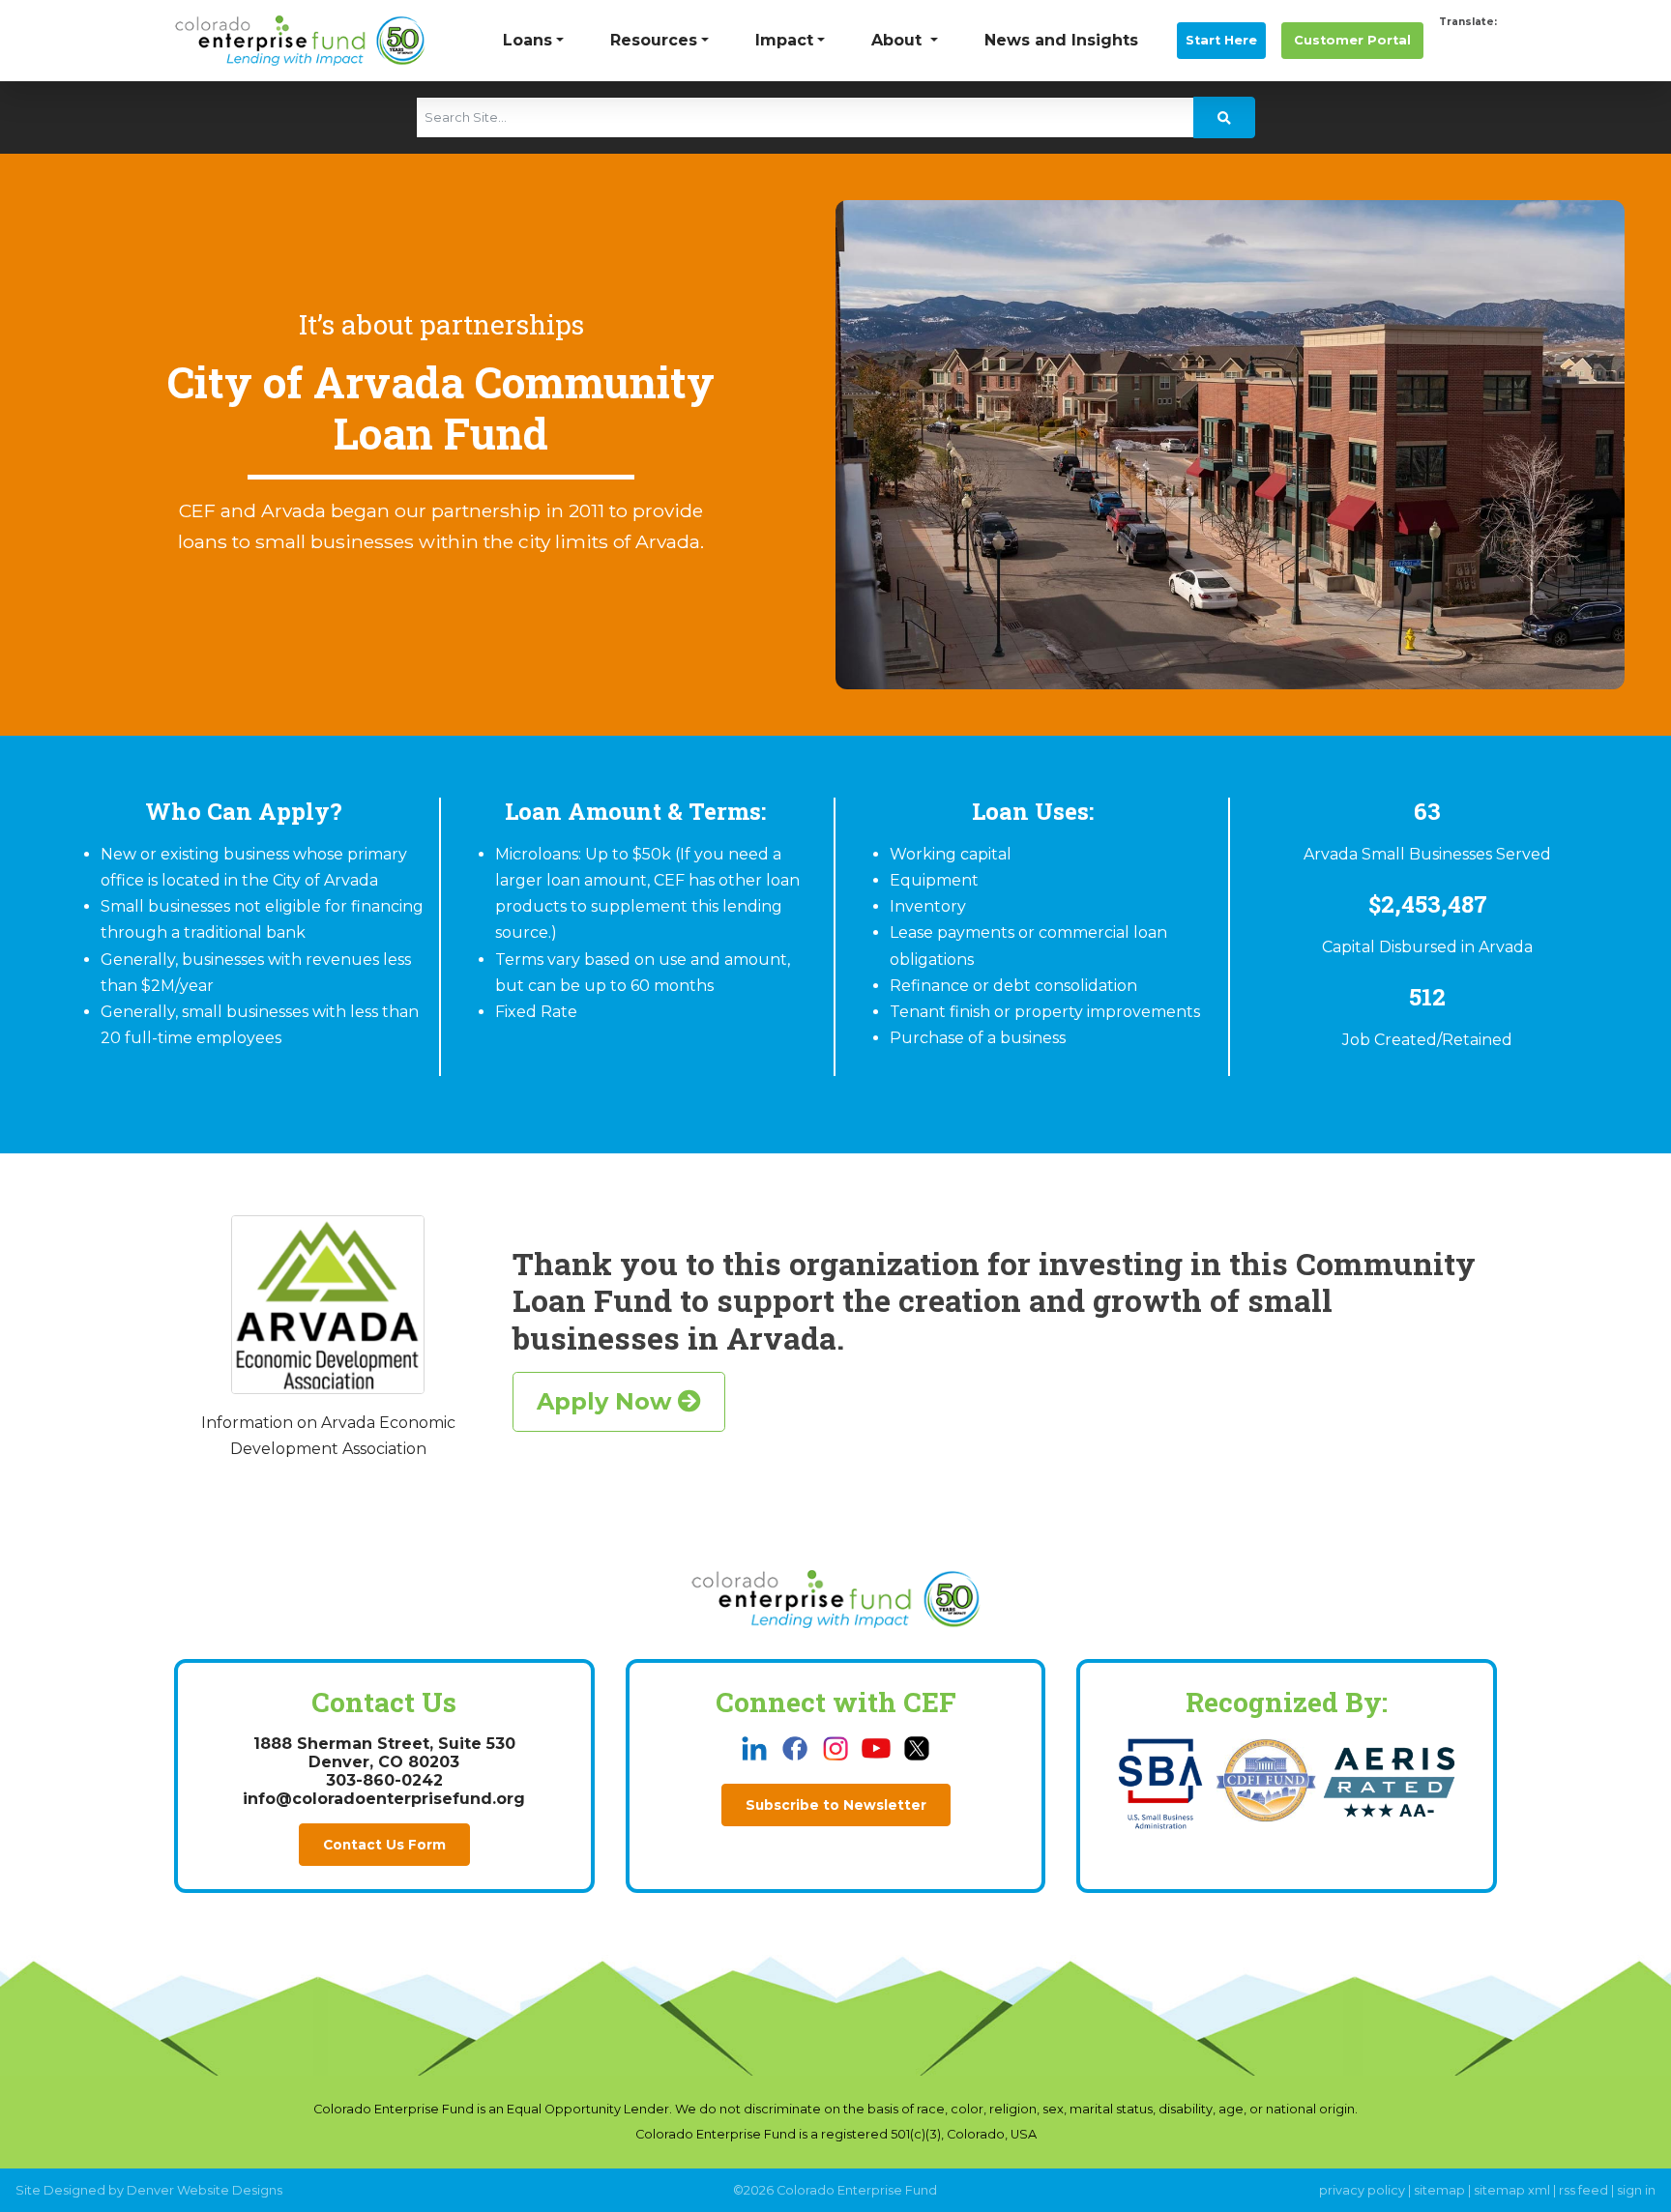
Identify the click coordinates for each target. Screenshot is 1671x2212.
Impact (784, 40)
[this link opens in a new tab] (756, 1747)
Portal (1352, 40)
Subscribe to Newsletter (836, 1805)
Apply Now (607, 1401)
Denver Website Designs (205, 2190)
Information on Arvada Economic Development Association (328, 1436)
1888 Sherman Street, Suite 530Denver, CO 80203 (384, 1753)
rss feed (1583, 2190)
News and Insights (1061, 40)
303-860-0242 (384, 1780)
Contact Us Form (384, 1845)
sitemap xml (1512, 2190)
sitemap (1439, 2190)
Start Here (1221, 40)
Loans (528, 40)
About (899, 40)
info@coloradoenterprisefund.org (384, 1799)
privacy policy (1362, 2190)
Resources (654, 40)
